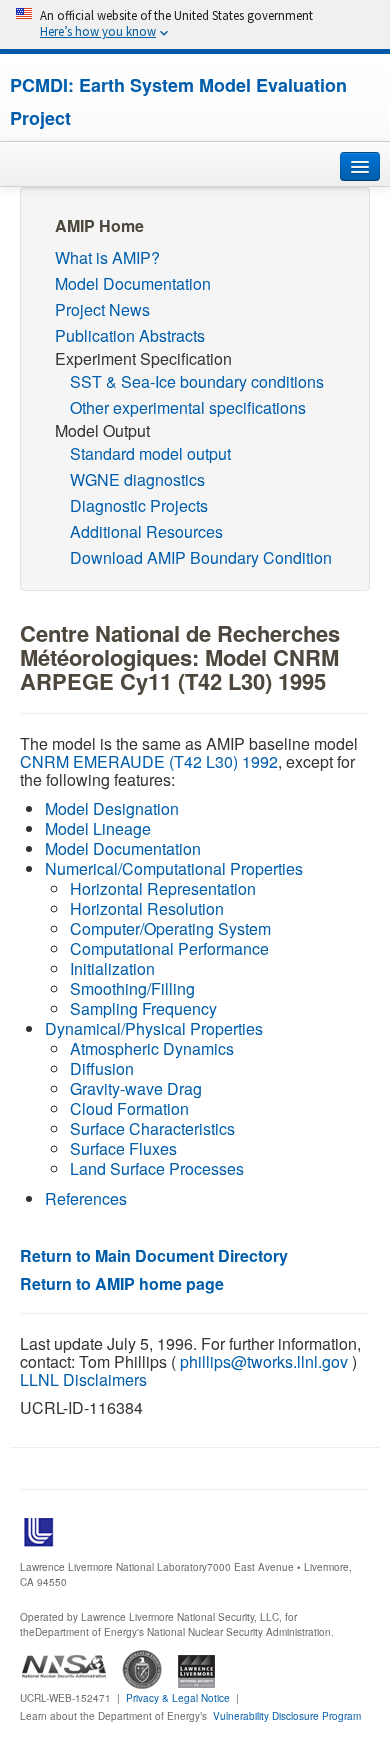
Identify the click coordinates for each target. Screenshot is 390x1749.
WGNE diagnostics (137, 479)
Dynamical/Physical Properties (154, 1028)
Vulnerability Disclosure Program (287, 1716)
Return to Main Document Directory (154, 1255)
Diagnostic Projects (139, 505)
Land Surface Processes (157, 1168)
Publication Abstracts (130, 335)
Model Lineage (98, 828)
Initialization (112, 968)
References (86, 1198)
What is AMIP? (107, 257)
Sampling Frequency (143, 1008)
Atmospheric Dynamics (152, 1048)
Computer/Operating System (170, 928)
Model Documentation (133, 283)
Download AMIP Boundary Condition (201, 557)
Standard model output (150, 453)
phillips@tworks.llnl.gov (264, 1361)
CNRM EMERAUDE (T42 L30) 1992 (149, 761)
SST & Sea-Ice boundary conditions (197, 381)
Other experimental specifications (188, 407)
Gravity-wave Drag (136, 1088)
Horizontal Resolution (147, 908)
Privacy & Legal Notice (178, 1698)
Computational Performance (169, 948)
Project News (102, 309)
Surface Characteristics (152, 1128)
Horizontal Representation (163, 888)
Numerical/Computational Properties (174, 868)
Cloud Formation (129, 1108)
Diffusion (102, 1068)
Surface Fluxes (123, 1148)
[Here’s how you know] (195, 24)
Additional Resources (146, 531)
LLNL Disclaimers (83, 1379)
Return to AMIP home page (122, 1283)
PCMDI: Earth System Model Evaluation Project (178, 101)
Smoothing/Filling (132, 988)
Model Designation (112, 808)
